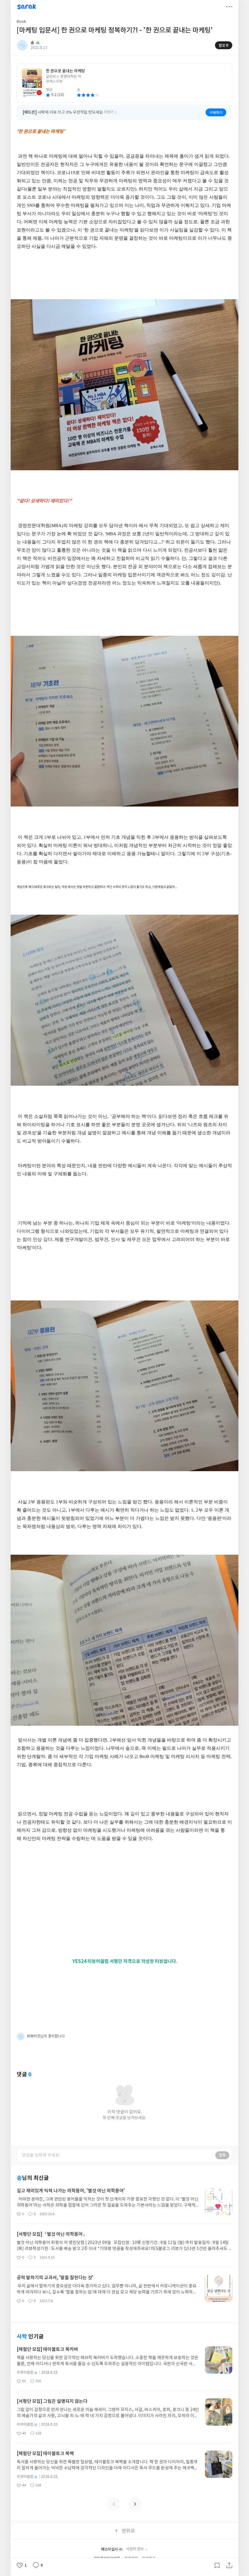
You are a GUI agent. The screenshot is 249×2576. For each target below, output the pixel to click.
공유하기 (229, 2565)
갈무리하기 (217, 2565)
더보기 (229, 7)
